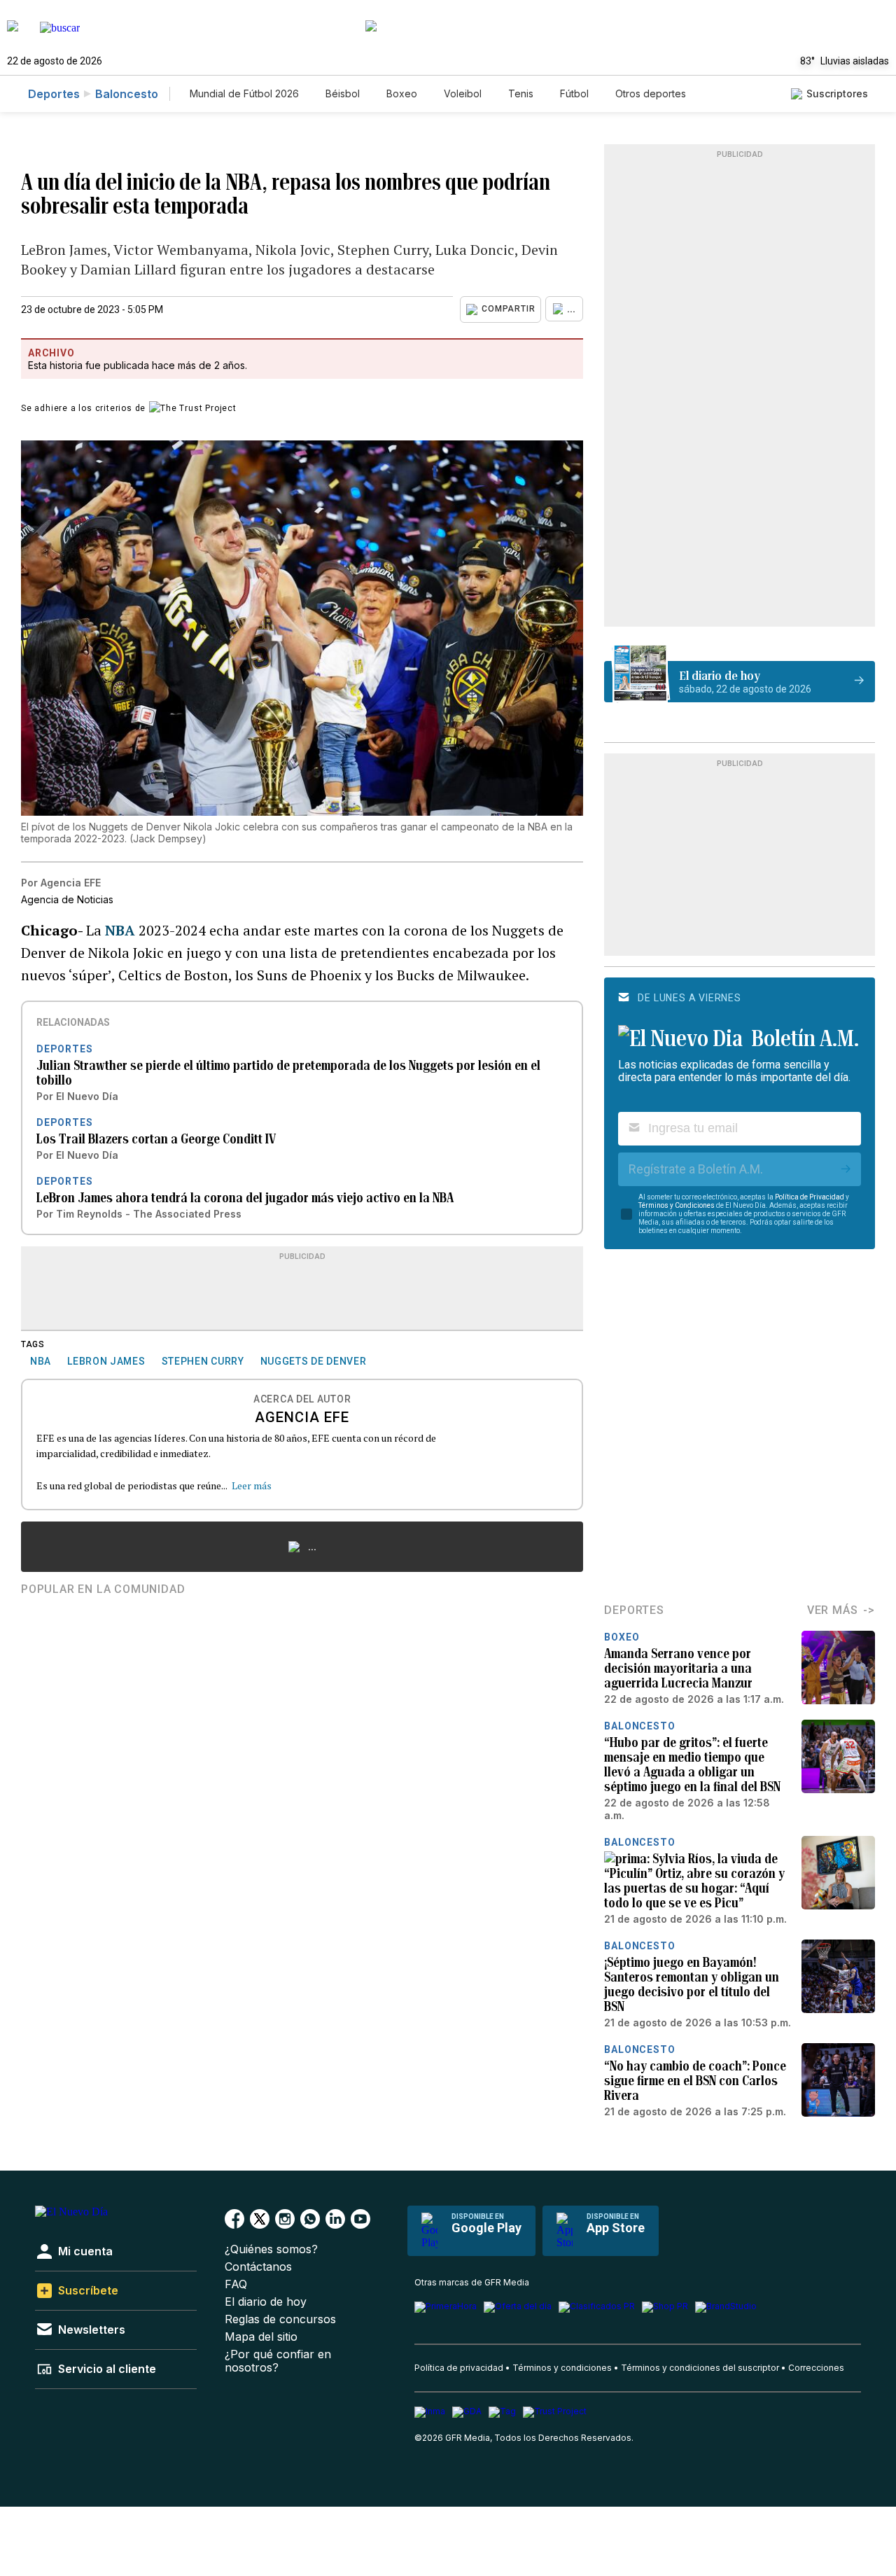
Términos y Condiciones (677, 1205)
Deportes (54, 94)
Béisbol (343, 93)
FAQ (236, 2284)
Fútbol (574, 93)
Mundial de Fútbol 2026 (244, 93)
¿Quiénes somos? (271, 2249)
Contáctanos (258, 2267)
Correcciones (816, 2368)
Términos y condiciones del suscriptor (700, 2368)
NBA (122, 930)
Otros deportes (651, 93)
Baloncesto (127, 94)
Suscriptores (837, 93)
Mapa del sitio (261, 2337)
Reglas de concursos (280, 2319)
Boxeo (402, 93)
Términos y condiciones (562, 2368)
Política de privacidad (459, 2368)
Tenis (521, 93)
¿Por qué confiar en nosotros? (278, 2361)
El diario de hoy (266, 2302)
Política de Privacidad (810, 1197)
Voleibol (463, 93)
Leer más (252, 1485)
